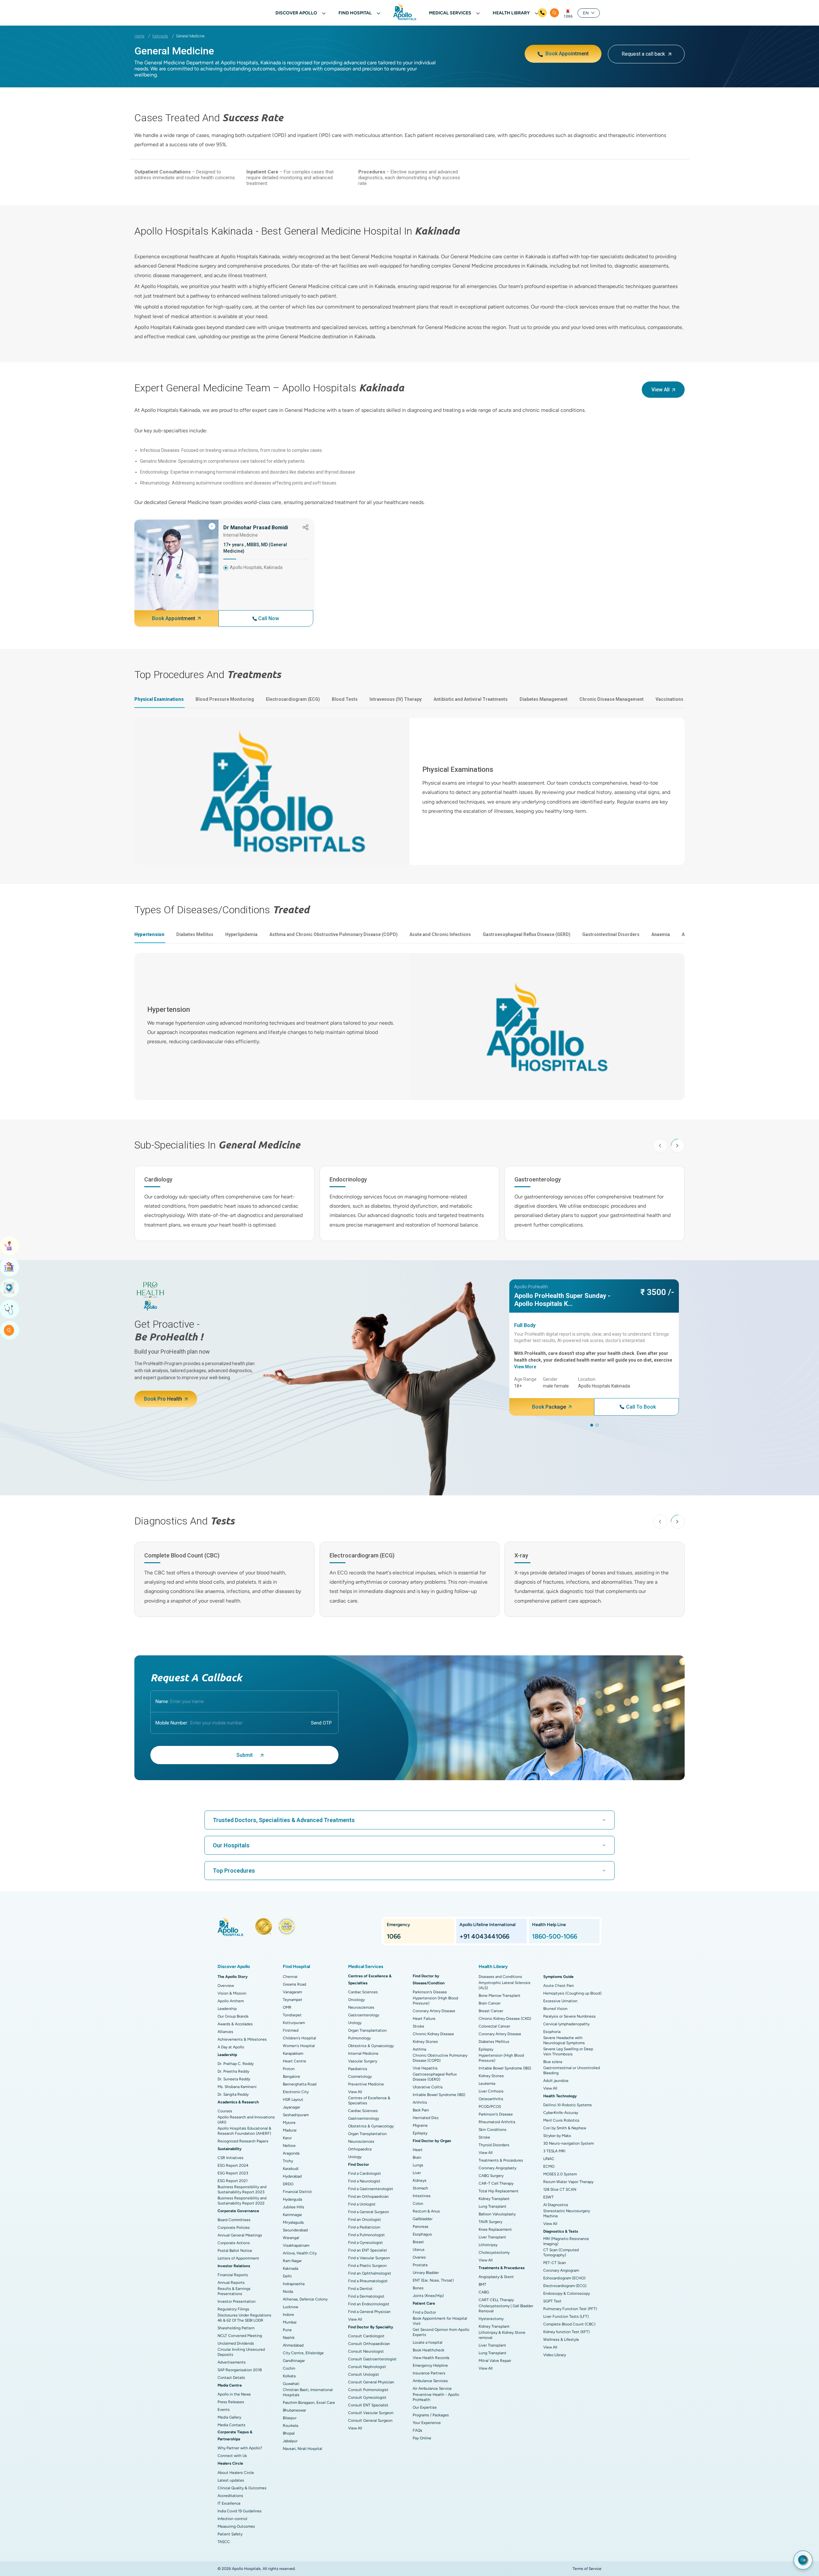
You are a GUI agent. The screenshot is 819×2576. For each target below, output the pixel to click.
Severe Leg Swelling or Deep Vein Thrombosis (568, 2052)
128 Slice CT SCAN (560, 2189)
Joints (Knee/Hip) (428, 2296)
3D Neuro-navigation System (569, 2143)
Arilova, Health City (300, 2253)
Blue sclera (553, 2062)
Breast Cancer (491, 2011)
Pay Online (422, 2438)
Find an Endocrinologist (369, 2304)
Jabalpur (290, 2441)
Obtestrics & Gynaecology (371, 2046)
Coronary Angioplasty (497, 2168)
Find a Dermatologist (366, 2296)
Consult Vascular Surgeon (371, 2413)
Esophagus (422, 2234)
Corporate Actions (234, 2243)
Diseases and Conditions (500, 1977)
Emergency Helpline (430, 2365)
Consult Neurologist (366, 2351)
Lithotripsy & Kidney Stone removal (502, 2335)
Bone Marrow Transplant (500, 1996)
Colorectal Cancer (494, 2026)
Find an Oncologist (365, 2220)
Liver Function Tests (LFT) (566, 2316)
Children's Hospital (299, 2038)
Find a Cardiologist (365, 2173)
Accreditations (230, 2496)
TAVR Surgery (490, 2222)
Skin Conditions (493, 2130)
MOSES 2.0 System (560, 2174)
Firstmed (291, 2030)
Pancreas (421, 2227)
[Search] (554, 13)
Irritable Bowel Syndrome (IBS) (439, 2095)
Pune (287, 2330)
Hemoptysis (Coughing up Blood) (572, 1993)
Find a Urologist (362, 2204)
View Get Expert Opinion (10, 1309)
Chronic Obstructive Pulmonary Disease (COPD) (440, 2058)
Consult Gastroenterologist (372, 2359)
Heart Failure (424, 2019)
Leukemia (487, 2084)
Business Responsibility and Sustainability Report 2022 (242, 2201)
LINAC (549, 2159)
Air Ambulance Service (432, 2388)
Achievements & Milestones (242, 2039)
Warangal (291, 2238)
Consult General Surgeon (370, 2420)
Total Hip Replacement (499, 2191)
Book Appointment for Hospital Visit (440, 2321)
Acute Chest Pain (559, 1986)
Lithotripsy (488, 2245)
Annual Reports (231, 2283)
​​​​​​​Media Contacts (231, 2425)
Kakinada (160, 36)
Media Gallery (229, 2417)
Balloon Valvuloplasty (497, 2214)
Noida (288, 2292)
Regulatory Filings (233, 2309)
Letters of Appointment (238, 2258)
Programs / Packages (431, 2415)
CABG (484, 2292)
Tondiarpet (292, 2015)
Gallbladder (423, 2219)
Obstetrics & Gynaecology (371, 2126)
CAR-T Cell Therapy (496, 2183)
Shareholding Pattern (236, 2328)
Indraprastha (294, 2284)
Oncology (356, 2000)
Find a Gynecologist (366, 2243)
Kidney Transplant (494, 2199)
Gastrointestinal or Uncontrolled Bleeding (572, 2070)
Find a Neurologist (364, 2181)
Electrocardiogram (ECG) (565, 2286)
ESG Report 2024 (233, 2165)
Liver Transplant (492, 2237)
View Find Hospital (10, 1267)
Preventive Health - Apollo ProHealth (436, 2397)
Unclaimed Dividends (236, 2343)
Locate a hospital (428, 2342)
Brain (417, 2157)
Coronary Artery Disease (434, 2011)
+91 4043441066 (484, 1936)
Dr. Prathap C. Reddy (236, 2064)
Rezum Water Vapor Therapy (568, 2182)
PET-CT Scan (555, 2263)
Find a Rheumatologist (368, 2281)
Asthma (419, 2049)
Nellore (289, 2146)
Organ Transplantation (367, 2030)
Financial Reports (233, 2275)
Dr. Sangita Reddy (233, 2094)
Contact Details (231, 2378)
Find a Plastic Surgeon (367, 2266)
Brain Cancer (490, 2003)
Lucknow (290, 2307)
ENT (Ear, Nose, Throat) (433, 2280)
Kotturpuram (294, 2023)
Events (224, 2410)
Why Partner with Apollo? (240, 2448)
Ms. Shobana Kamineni (237, 2087)
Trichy (288, 2161)
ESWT (549, 2197)
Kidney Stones (425, 2042)
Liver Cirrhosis (491, 2091)
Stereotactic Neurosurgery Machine (567, 2213)
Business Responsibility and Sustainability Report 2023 (242, 2189)
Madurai (290, 2130)
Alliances (225, 2032)
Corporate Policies (234, 2228)
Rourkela (290, 2426)
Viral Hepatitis (425, 2068)
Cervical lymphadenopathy (566, 2024)
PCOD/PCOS (490, 2107)
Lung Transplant (493, 2206)
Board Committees (234, 2220)
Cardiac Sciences (363, 1992)
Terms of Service (587, 2569)
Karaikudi (291, 2169)
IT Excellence (229, 2503)
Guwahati (291, 2384)
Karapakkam (293, 2053)
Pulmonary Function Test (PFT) (570, 2309)
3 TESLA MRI (554, 2151)
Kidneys (420, 2180)
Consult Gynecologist (367, 2397)
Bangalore (291, 2076)
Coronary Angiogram (561, 2270)
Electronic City (296, 2092)
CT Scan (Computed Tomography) (561, 2252)
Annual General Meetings (240, 2235)
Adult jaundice (556, 2081)
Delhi (287, 2276)
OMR (287, 2007)
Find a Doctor (424, 2312)
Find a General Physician (369, 2312)
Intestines (422, 2196)
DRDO (288, 2184)
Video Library (555, 2355)
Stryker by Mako (557, 2136)
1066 (568, 16)
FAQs (417, 2430)
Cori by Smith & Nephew (565, 2128)
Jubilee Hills (294, 2207)
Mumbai (290, 2322)
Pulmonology (359, 2038)
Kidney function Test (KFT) (566, 2332)
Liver (417, 2173)
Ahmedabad (293, 2345)
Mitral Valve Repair (495, 2361)
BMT (482, 2284)
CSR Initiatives (231, 2158)
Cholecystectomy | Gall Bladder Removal (506, 2308)
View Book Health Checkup (10, 1288)
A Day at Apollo (231, 2047)
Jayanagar (291, 2107)
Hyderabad (292, 2176)
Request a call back (643, 54)
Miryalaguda (293, 2222)
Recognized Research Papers (243, 2141)
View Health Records (431, 2358)
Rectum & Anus (426, 2211)
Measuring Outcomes (236, 2526)
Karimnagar (292, 2215)
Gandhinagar (294, 2361)
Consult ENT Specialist (368, 2405)
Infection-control (232, 2519)
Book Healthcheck (429, 2350)
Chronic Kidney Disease (433, 2034)
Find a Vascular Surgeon (369, 2258)
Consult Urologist (364, 2374)
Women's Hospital (299, 2046)
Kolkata (289, 2376)
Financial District (297, 2192)
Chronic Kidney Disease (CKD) (505, 2019)
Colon (418, 2204)
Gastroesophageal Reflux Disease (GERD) (435, 2077)
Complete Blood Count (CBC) (569, 2324)
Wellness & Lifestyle (561, 2340)
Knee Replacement (495, 2229)
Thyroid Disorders (494, 2145)
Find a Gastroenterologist (371, 2189)
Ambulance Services (430, 2381)
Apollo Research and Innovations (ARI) (246, 2120)
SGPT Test (552, 2301)
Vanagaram (292, 1992)
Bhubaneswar (294, 2410)
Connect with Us (232, 2456)
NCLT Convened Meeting (240, 2336)
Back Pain (421, 2110)
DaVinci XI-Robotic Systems (568, 2105)
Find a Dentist (360, 2289)
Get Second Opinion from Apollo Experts (441, 2332)
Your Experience (427, 2423)
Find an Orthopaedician (368, 2196)
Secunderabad (295, 2230)
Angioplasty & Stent (496, 2277)
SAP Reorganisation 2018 (240, 2370)
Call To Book (641, 1407)
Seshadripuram (296, 2115)
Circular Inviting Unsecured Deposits (241, 2352)
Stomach (420, 2188)
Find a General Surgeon (369, 2212)
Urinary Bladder (426, 2273)
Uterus (419, 2250)
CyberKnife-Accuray (561, 2113)
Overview (226, 1986)
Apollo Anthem (231, 2001)
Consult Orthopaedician (369, 2344)
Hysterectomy (491, 2319)
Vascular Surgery (363, 2061)
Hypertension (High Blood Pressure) (435, 2001)
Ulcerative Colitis (428, 2087)
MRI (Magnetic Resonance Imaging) (566, 2241)
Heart (418, 2150)
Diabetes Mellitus (494, 2042)
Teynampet (293, 2000)
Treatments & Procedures (501, 2160)
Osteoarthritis (491, 2099)
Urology (355, 2023)
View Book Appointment (10, 1246)
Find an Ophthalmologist (370, 2273)
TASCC (224, 2542)
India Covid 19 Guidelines (240, 2511)
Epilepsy (420, 2133)
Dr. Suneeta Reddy (234, 2079)
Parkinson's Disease (430, 1992)
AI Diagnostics (556, 2205)
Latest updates (231, 2480)
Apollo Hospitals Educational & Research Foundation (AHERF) (244, 2131)
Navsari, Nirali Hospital (302, 2449)
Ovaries (419, 2257)
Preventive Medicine (366, 2084)
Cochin (289, 2368)
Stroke (418, 2026)
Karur (287, 2138)
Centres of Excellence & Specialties (369, 2100)
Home (139, 36)
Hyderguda (292, 2199)
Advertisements (232, 2362)
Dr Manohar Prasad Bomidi (256, 528)
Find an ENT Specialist (368, 2250)
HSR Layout (293, 2100)
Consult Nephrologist (367, 2367)
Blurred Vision (555, 2009)
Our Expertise (425, 2407)
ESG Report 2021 (233, 2181)
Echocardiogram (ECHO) (564, 2278)
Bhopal (289, 2433)
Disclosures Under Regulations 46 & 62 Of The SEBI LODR (244, 2318)
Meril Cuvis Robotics (561, 2120)
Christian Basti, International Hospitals (308, 2392)
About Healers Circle (236, 2473)
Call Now (269, 618)
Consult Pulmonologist (368, 2390)
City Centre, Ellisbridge (303, 2353)
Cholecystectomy (494, 2252)
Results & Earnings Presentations (234, 2291)
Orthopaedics (360, 2149)
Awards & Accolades (235, 2024)
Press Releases (231, 2402)
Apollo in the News (234, 2394)
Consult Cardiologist (366, 2336)
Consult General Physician (371, 2382)
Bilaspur (290, 2418)
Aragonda (291, 2153)
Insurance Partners (429, 2373)
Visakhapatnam (296, 2245)
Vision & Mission (232, 1993)
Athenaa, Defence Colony (305, 2299)
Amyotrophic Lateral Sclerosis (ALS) (505, 1985)
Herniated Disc (426, 2118)
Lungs (418, 2165)
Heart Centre (294, 2061)
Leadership (227, 2009)
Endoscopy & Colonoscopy (567, 2293)
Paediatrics (358, 2069)
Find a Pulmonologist (366, 2235)
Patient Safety (230, 2534)
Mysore (289, 2123)
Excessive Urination (560, 2001)
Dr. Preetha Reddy (233, 2071)
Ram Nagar (292, 2261)
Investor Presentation (237, 2301)
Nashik (289, 2338)
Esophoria (552, 2032)
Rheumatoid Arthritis (497, 2122)
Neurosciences (361, 2007)
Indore (288, 2315)
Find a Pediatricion (364, 2227)
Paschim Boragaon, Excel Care (309, 2403)
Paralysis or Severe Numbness (569, 2016)
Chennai (290, 1977)
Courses (225, 2111)
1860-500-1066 (555, 1936)
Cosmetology (360, 2076)
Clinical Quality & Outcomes (242, 2488)
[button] (678, 1146)
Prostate (420, 2265)
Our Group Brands (233, 2016)
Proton (289, 2069)
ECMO (549, 2166)
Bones (418, 2288)
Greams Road (294, 1984)
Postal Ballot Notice (235, 2251)
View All (355, 2092)
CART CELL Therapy (496, 2300)
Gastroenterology (364, 2015)
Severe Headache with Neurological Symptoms (564, 2040)
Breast (418, 2242)
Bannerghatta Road (300, 2084)
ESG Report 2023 (233, 2173)
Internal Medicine (363, 2053)
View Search (10, 1330)
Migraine (420, 2125)
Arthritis (420, 2102)
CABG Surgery (491, 2176)
